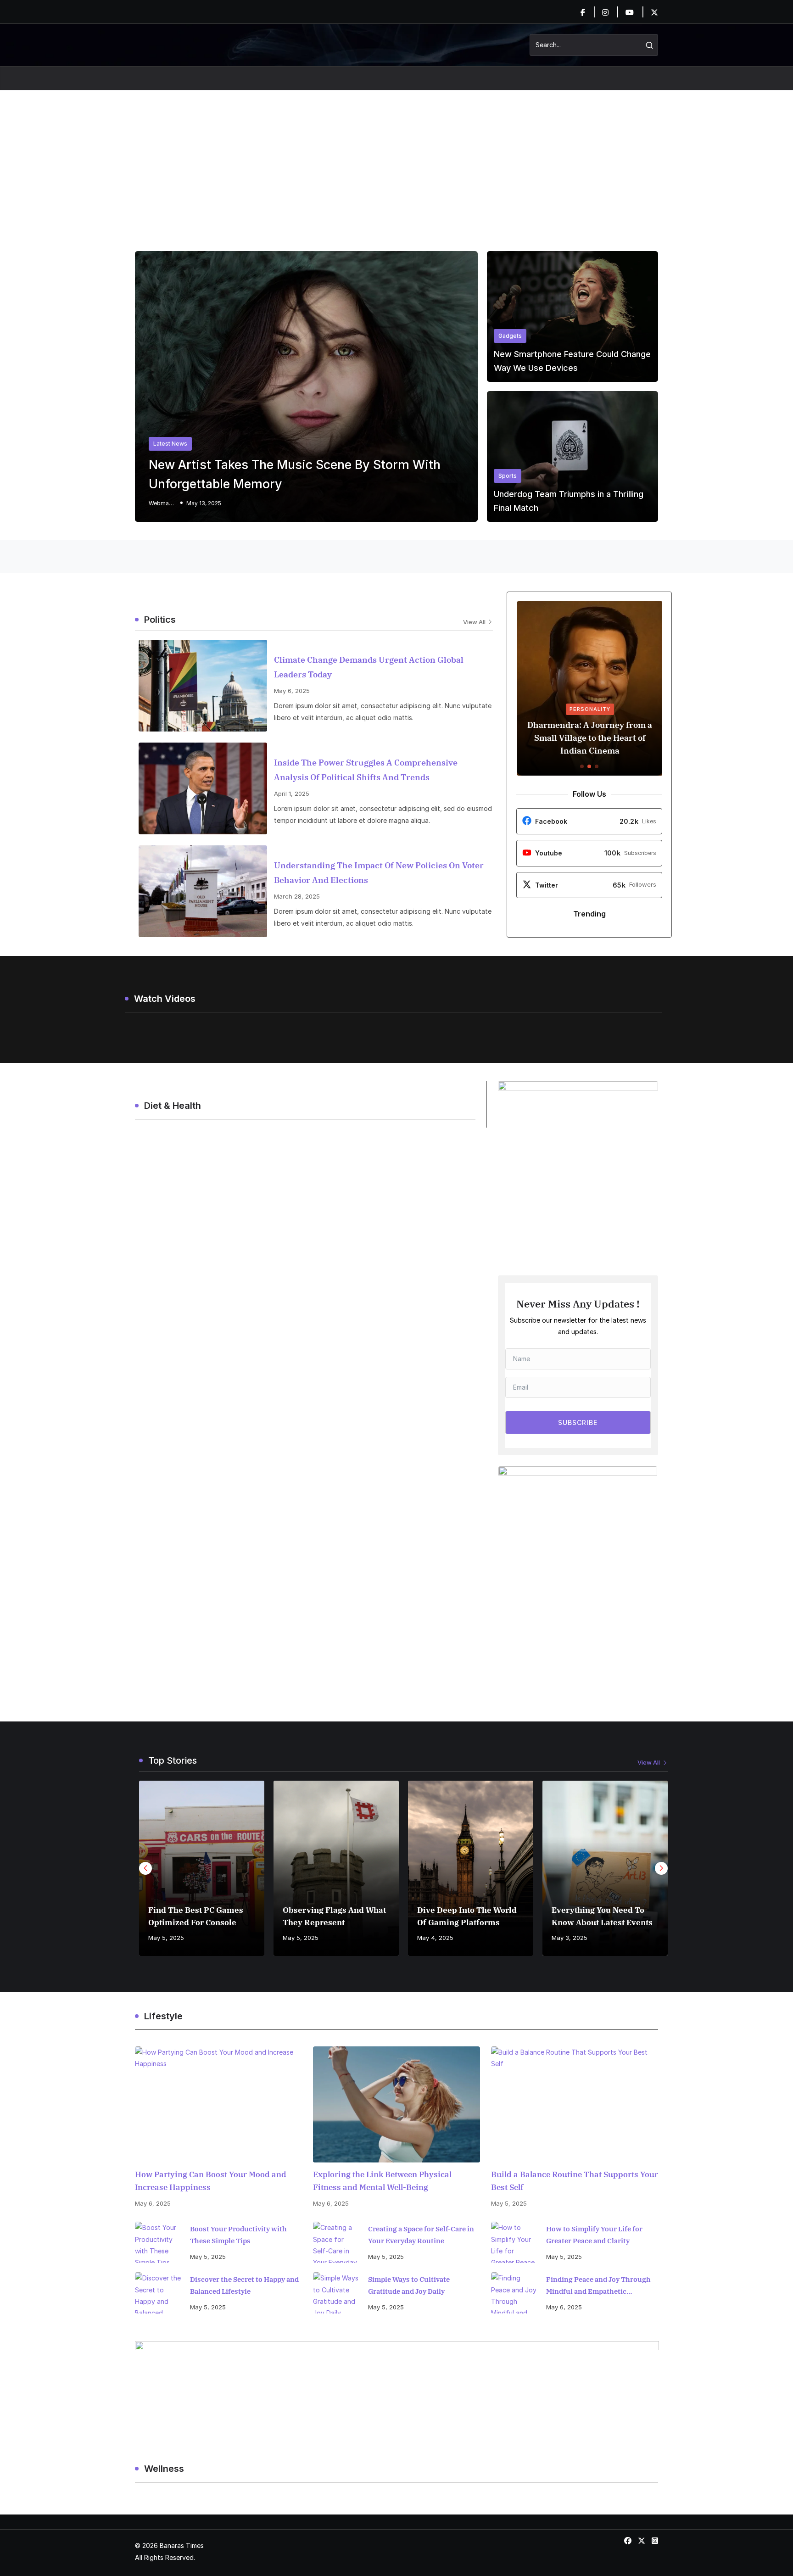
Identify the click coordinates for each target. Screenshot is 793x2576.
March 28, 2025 (297, 896)
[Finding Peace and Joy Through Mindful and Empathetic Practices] (514, 2293)
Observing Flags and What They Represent (334, 1916)
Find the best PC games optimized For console (196, 1916)
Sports (508, 476)
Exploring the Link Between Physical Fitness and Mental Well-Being (382, 2181)
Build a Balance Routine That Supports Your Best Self (575, 2181)
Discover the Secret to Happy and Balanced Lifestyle (244, 2285)
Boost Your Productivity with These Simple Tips (238, 2235)
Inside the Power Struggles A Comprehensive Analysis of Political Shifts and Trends (366, 770)
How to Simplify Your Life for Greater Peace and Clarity (594, 2235)
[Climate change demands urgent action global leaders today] (203, 686)
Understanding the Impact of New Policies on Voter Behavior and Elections (379, 873)
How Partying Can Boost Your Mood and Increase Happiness (211, 2181)
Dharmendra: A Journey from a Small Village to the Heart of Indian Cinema (589, 738)
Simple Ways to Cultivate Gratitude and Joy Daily (409, 2285)
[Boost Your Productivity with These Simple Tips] (158, 2242)
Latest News (170, 444)
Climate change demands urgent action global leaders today (369, 667)
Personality (589, 709)
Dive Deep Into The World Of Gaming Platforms (467, 1916)
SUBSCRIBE (578, 1422)
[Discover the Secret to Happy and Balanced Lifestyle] (158, 2293)
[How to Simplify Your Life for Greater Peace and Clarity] (514, 2242)
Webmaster (162, 503)
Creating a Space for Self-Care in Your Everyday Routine (421, 2235)
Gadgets (510, 336)
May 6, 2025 (292, 691)
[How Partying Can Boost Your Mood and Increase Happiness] (218, 2104)
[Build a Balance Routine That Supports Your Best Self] (575, 2104)
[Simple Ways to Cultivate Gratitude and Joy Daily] (336, 2293)
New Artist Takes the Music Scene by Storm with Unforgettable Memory (295, 474)
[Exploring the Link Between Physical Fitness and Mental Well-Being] (396, 2104)
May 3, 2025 (570, 1938)
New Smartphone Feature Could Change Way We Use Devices (572, 361)
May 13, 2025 (204, 503)
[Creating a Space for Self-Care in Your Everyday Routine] (336, 2242)
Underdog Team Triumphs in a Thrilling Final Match (569, 501)
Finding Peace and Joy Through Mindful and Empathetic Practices (598, 2286)
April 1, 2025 (292, 793)
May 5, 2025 (166, 1938)
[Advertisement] (396, 159)
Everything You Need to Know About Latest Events (602, 1916)
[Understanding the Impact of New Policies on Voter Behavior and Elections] (203, 891)
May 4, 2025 (435, 1938)
